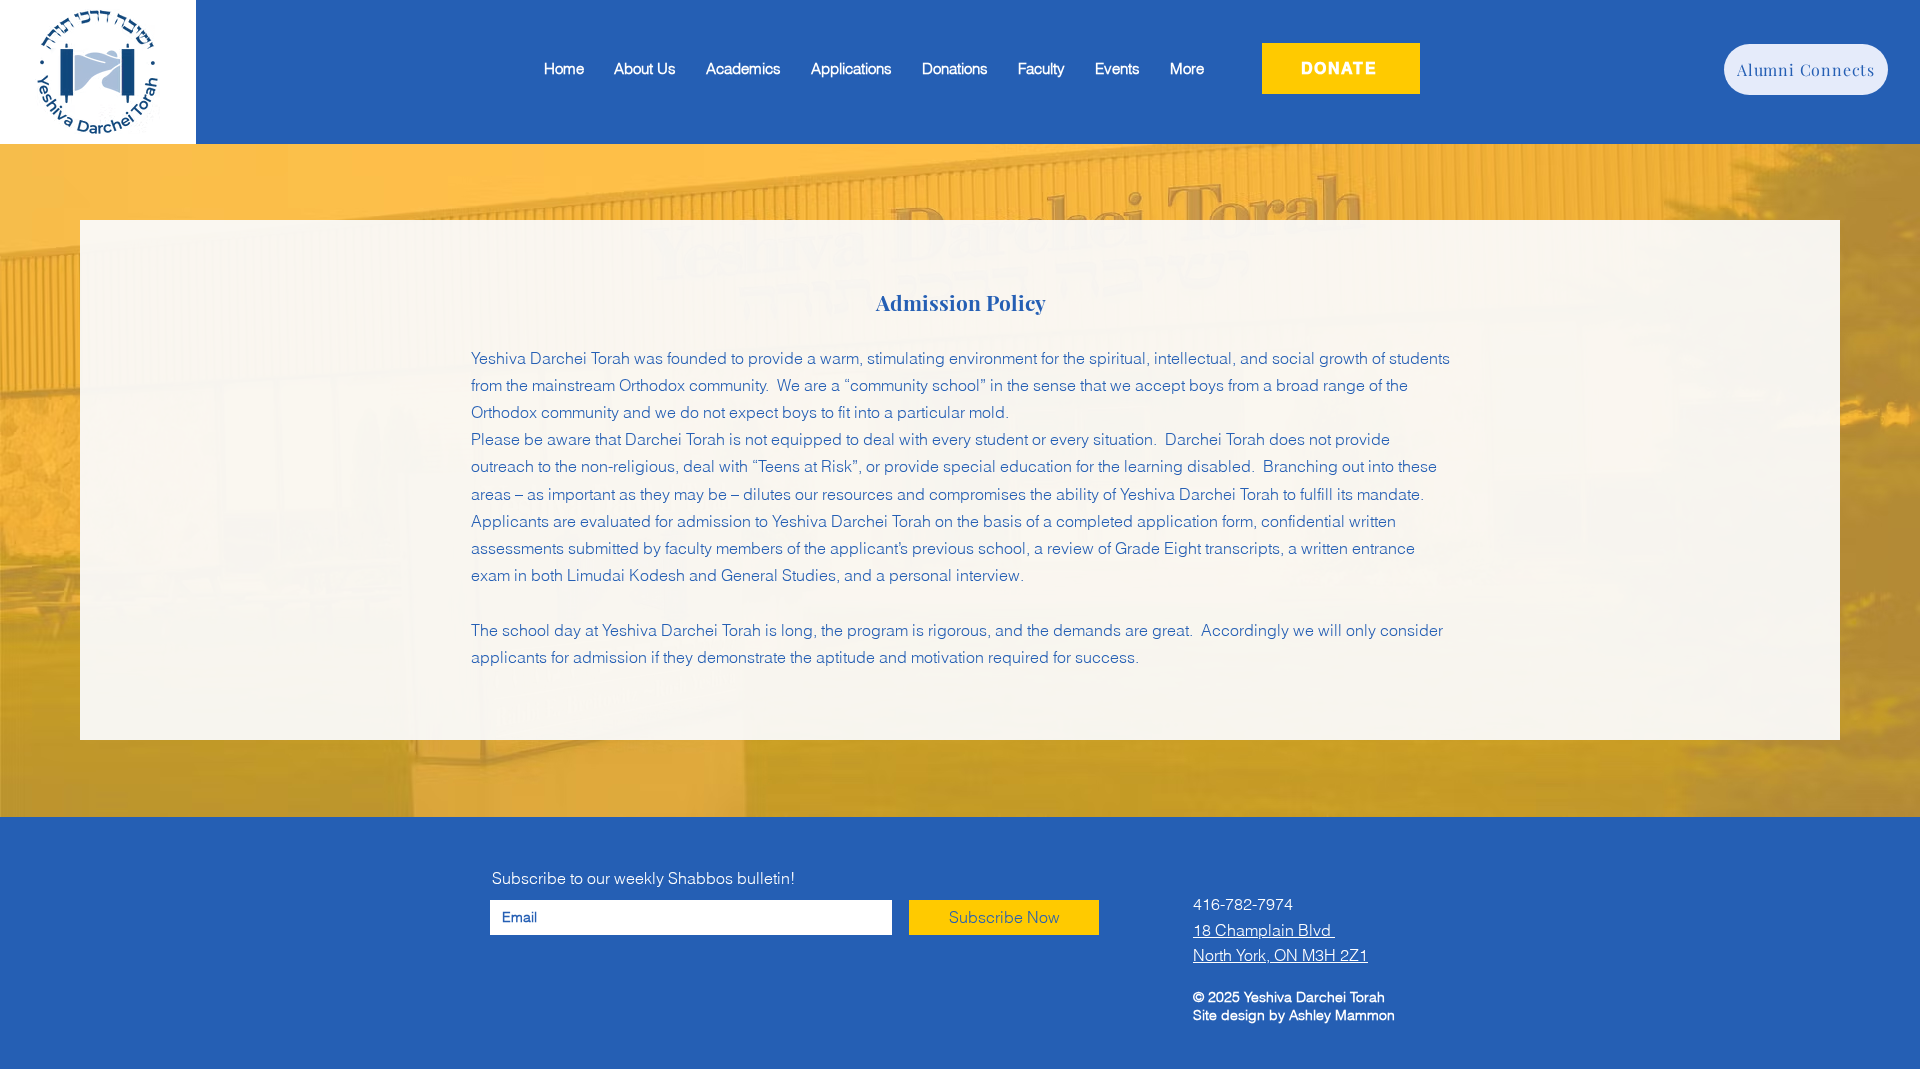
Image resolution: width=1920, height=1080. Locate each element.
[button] (851, 69)
